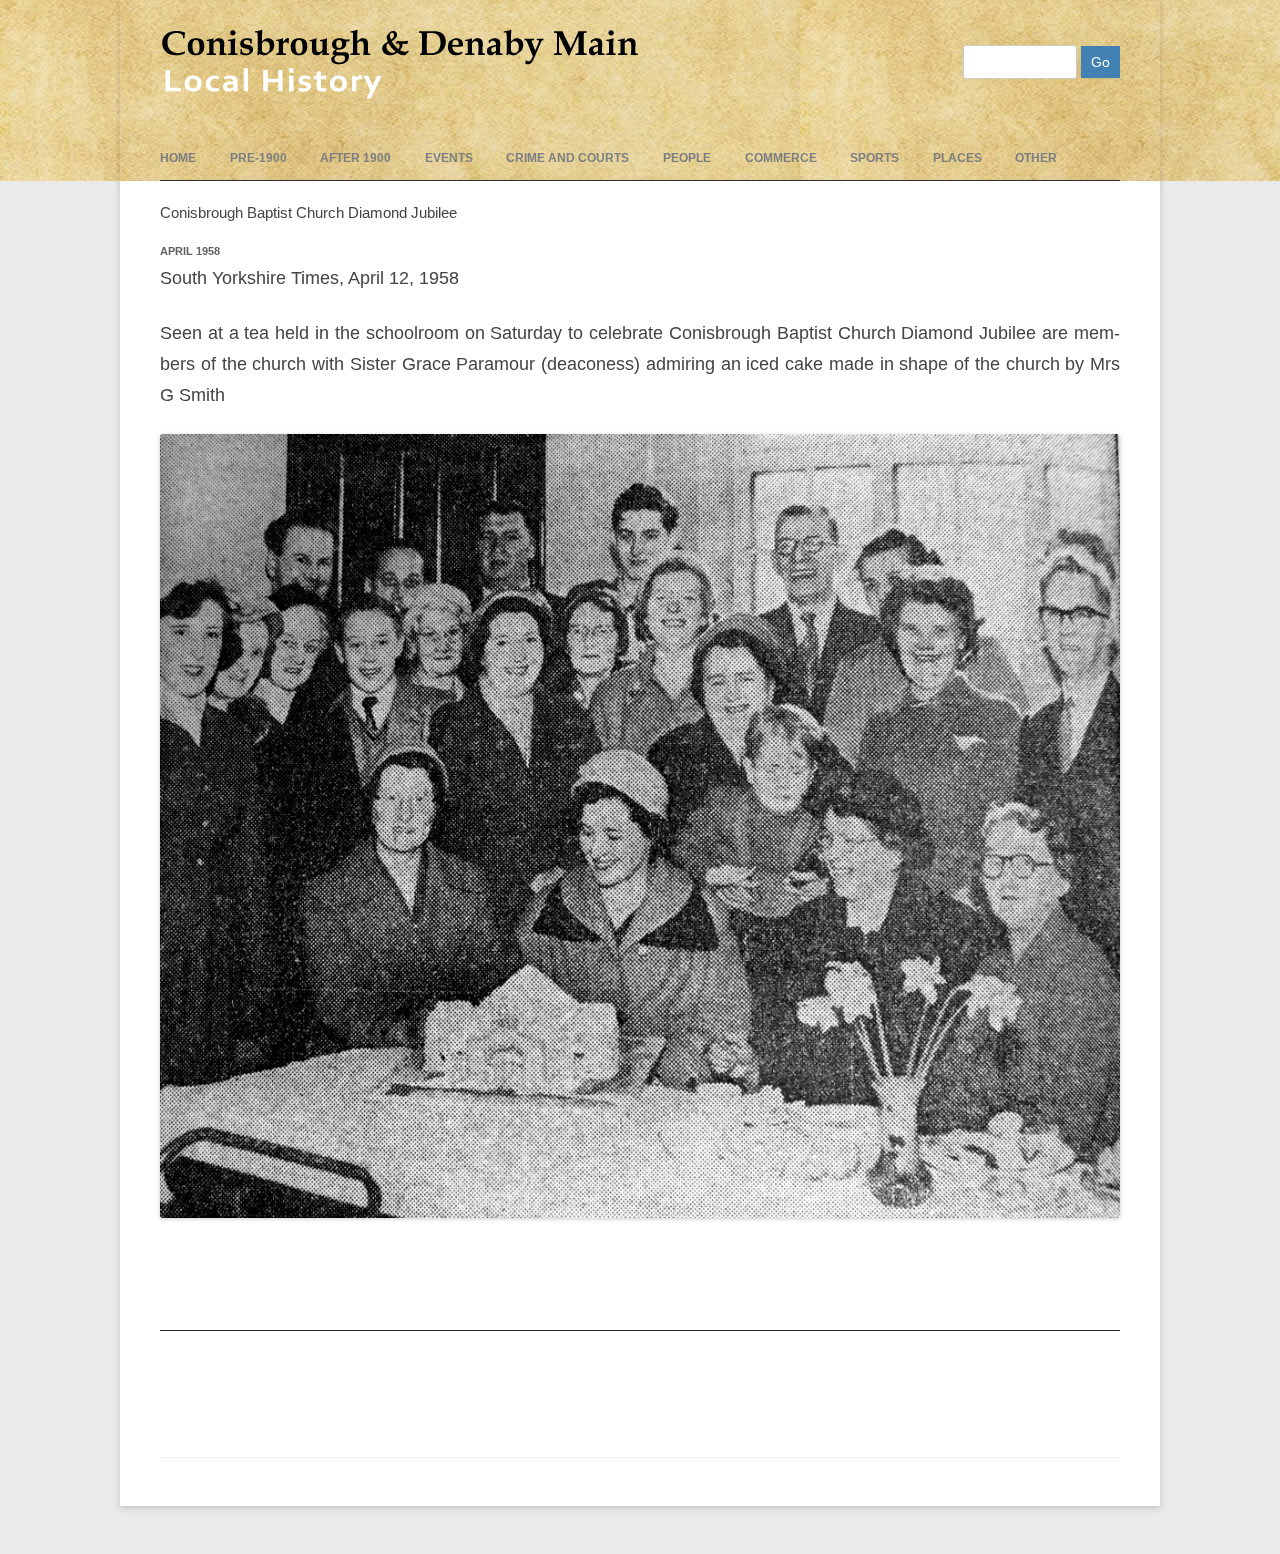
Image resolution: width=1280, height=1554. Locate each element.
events (449, 158)
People (687, 158)
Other (1036, 158)
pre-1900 (258, 158)
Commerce (781, 158)
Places (957, 158)
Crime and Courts (567, 158)
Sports (874, 158)
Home (178, 158)
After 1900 (355, 158)
